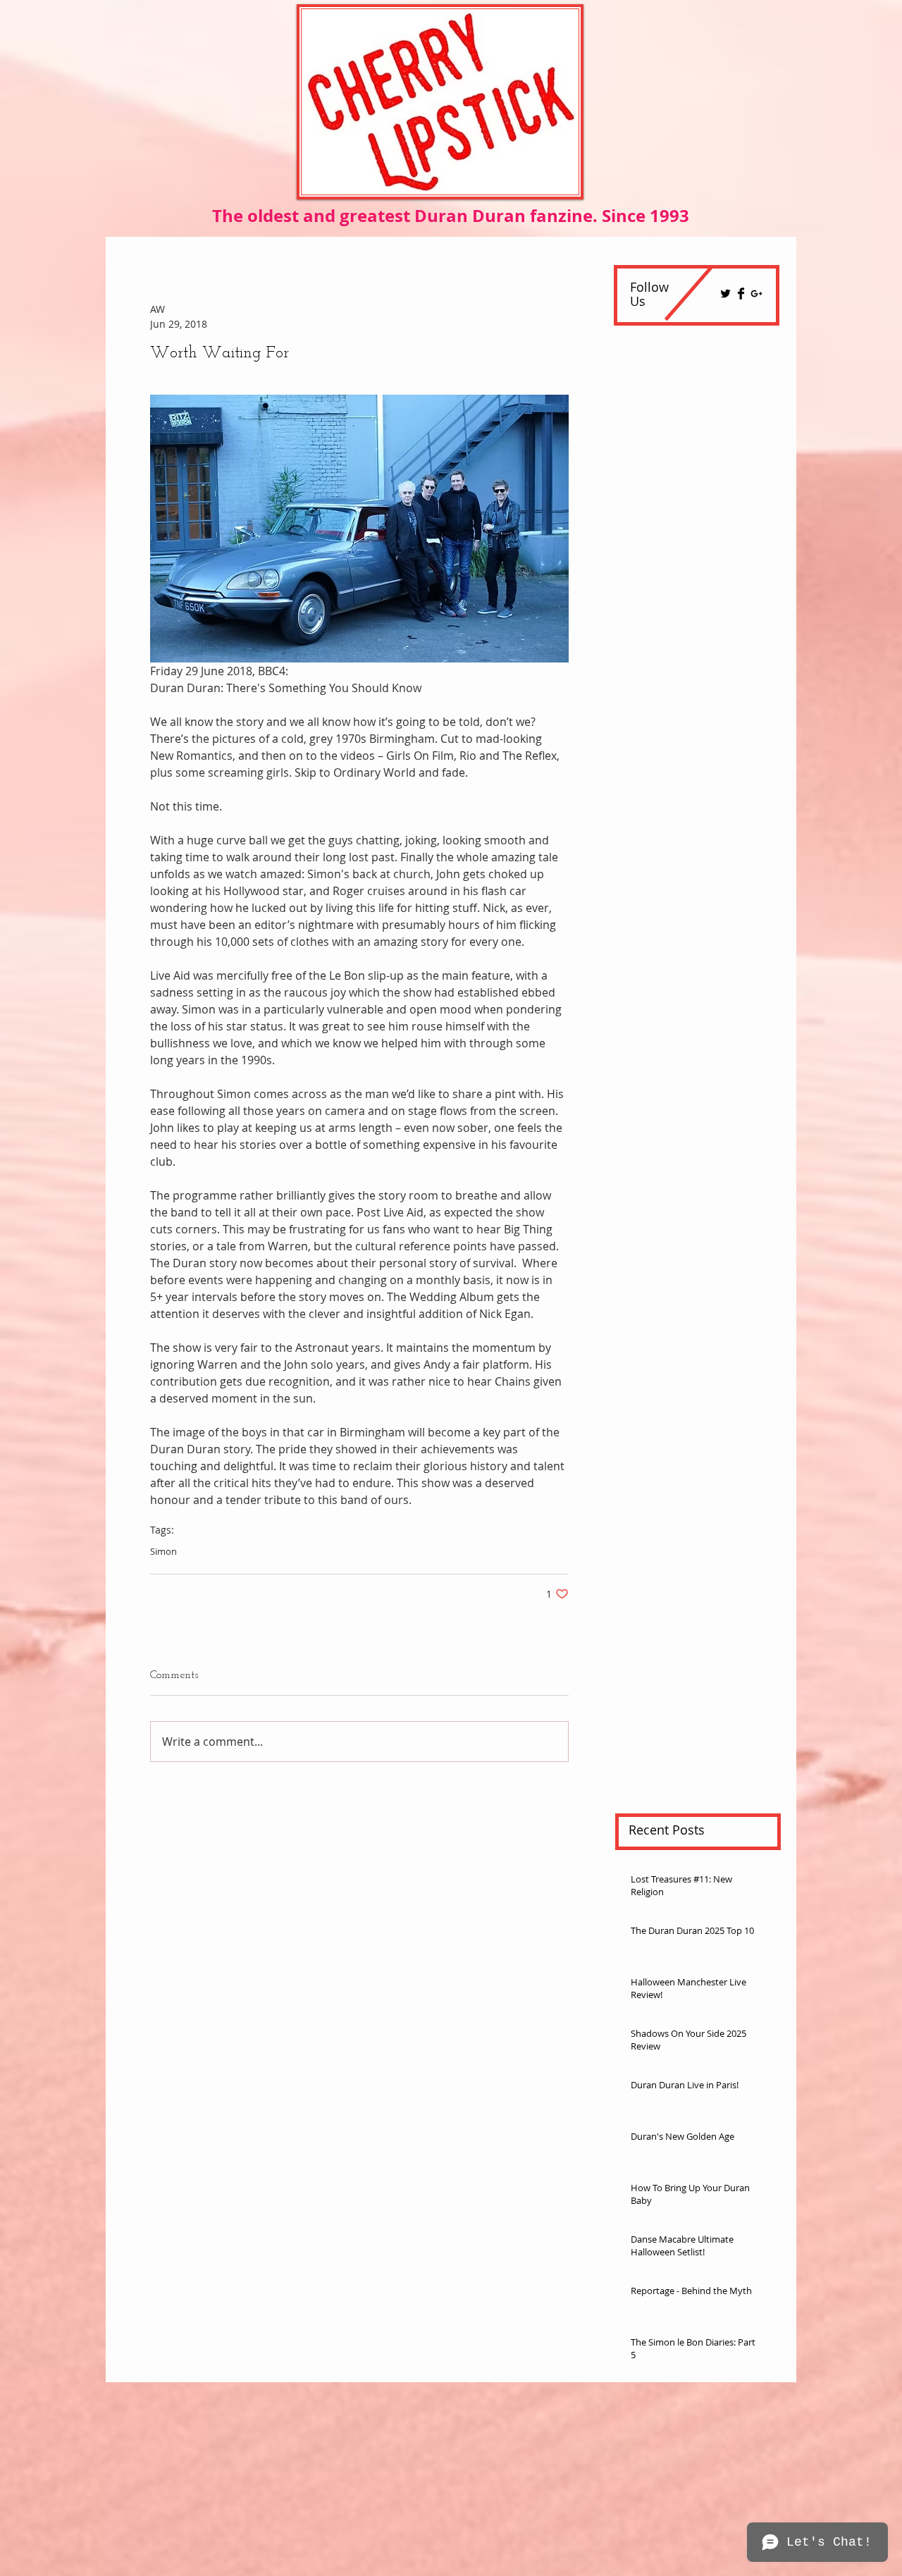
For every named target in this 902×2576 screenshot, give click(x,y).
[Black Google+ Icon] (756, 294)
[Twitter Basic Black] (725, 294)
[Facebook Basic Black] (741, 294)
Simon (163, 1551)
